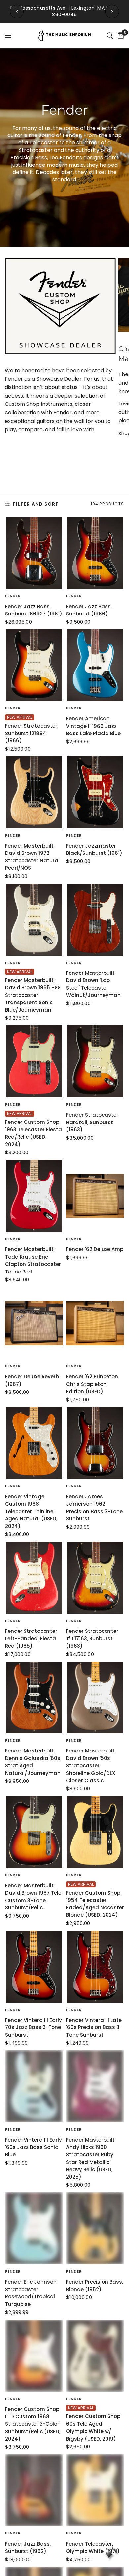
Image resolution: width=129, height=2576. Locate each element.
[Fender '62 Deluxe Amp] (95, 1196)
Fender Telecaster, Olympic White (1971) (93, 2548)
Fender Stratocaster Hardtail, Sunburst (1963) (92, 1122)
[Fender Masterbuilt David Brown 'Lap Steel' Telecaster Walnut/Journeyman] (95, 920)
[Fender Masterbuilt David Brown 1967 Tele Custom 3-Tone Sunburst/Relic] (34, 1832)
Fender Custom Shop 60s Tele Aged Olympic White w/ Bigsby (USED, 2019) (93, 2427)
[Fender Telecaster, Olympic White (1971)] (95, 2490)
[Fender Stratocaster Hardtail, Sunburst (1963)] (95, 1061)
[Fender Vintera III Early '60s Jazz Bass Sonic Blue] (34, 2086)
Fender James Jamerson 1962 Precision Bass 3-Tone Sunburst (94, 1508)
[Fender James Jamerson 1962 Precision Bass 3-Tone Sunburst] (95, 1443)
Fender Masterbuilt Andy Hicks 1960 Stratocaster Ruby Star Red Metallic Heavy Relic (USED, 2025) (90, 2158)
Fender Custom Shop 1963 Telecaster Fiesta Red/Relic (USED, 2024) (33, 1133)
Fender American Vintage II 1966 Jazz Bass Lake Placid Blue (93, 726)
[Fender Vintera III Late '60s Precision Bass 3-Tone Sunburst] (95, 1967)
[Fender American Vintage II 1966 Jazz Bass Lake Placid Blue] (95, 665)
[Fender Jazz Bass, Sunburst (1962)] (34, 2490)
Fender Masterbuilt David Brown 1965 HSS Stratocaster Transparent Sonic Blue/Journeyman (33, 995)
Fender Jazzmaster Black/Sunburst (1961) (94, 850)
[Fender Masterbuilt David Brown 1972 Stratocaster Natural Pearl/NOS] (34, 792)
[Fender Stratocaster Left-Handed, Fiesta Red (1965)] (34, 1578)
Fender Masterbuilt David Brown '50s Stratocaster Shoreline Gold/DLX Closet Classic (91, 1766)
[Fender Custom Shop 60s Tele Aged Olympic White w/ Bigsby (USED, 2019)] (95, 2356)
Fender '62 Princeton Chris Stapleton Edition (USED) (92, 1384)
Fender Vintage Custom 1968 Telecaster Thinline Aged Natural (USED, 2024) (31, 1511)
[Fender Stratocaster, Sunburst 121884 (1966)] (34, 665)
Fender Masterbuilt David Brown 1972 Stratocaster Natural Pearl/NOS (32, 857)
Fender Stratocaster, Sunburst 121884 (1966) (32, 733)
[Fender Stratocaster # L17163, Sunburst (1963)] (95, 1578)
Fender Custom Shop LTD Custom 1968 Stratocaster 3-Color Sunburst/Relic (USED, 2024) (33, 2424)
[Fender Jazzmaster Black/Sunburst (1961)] (95, 792)
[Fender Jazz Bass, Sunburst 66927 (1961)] (34, 553)
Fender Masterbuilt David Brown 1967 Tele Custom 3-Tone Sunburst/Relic (33, 1897)
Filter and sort (36, 504)
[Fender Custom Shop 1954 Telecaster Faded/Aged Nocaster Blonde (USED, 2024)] (95, 1832)
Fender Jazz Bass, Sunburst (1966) (89, 610)
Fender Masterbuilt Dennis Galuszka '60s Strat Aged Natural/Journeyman (33, 1762)
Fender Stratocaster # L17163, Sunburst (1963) (92, 1638)
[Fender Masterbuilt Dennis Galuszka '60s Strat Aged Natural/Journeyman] (34, 1698)
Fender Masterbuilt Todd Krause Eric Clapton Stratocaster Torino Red (33, 1260)
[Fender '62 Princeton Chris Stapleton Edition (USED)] (95, 1323)
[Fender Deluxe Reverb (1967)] (34, 1323)
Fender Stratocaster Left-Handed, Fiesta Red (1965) (31, 1638)
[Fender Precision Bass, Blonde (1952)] (95, 2228)
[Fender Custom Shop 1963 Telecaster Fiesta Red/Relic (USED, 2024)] (34, 1061)
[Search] (110, 36)
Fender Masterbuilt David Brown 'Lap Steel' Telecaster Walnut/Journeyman (93, 984)
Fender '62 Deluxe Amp (95, 1249)
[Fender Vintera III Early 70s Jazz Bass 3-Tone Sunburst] (34, 1967)
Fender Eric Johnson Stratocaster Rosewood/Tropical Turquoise (31, 2293)
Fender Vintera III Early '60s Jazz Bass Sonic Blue (33, 2147)
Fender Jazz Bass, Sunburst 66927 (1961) (34, 610)
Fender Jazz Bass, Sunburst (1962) (28, 2548)
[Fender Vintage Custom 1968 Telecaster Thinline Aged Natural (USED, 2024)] (34, 1443)
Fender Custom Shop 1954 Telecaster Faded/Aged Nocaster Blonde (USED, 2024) (95, 1904)
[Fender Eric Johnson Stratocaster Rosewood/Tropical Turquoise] (34, 2228)
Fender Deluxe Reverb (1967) (32, 1380)
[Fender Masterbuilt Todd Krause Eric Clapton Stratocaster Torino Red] (34, 1196)
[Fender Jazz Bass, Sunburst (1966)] (95, 553)
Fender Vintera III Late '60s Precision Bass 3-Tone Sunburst (94, 2027)
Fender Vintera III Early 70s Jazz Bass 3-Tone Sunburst (33, 2027)
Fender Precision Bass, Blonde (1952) (95, 2286)
